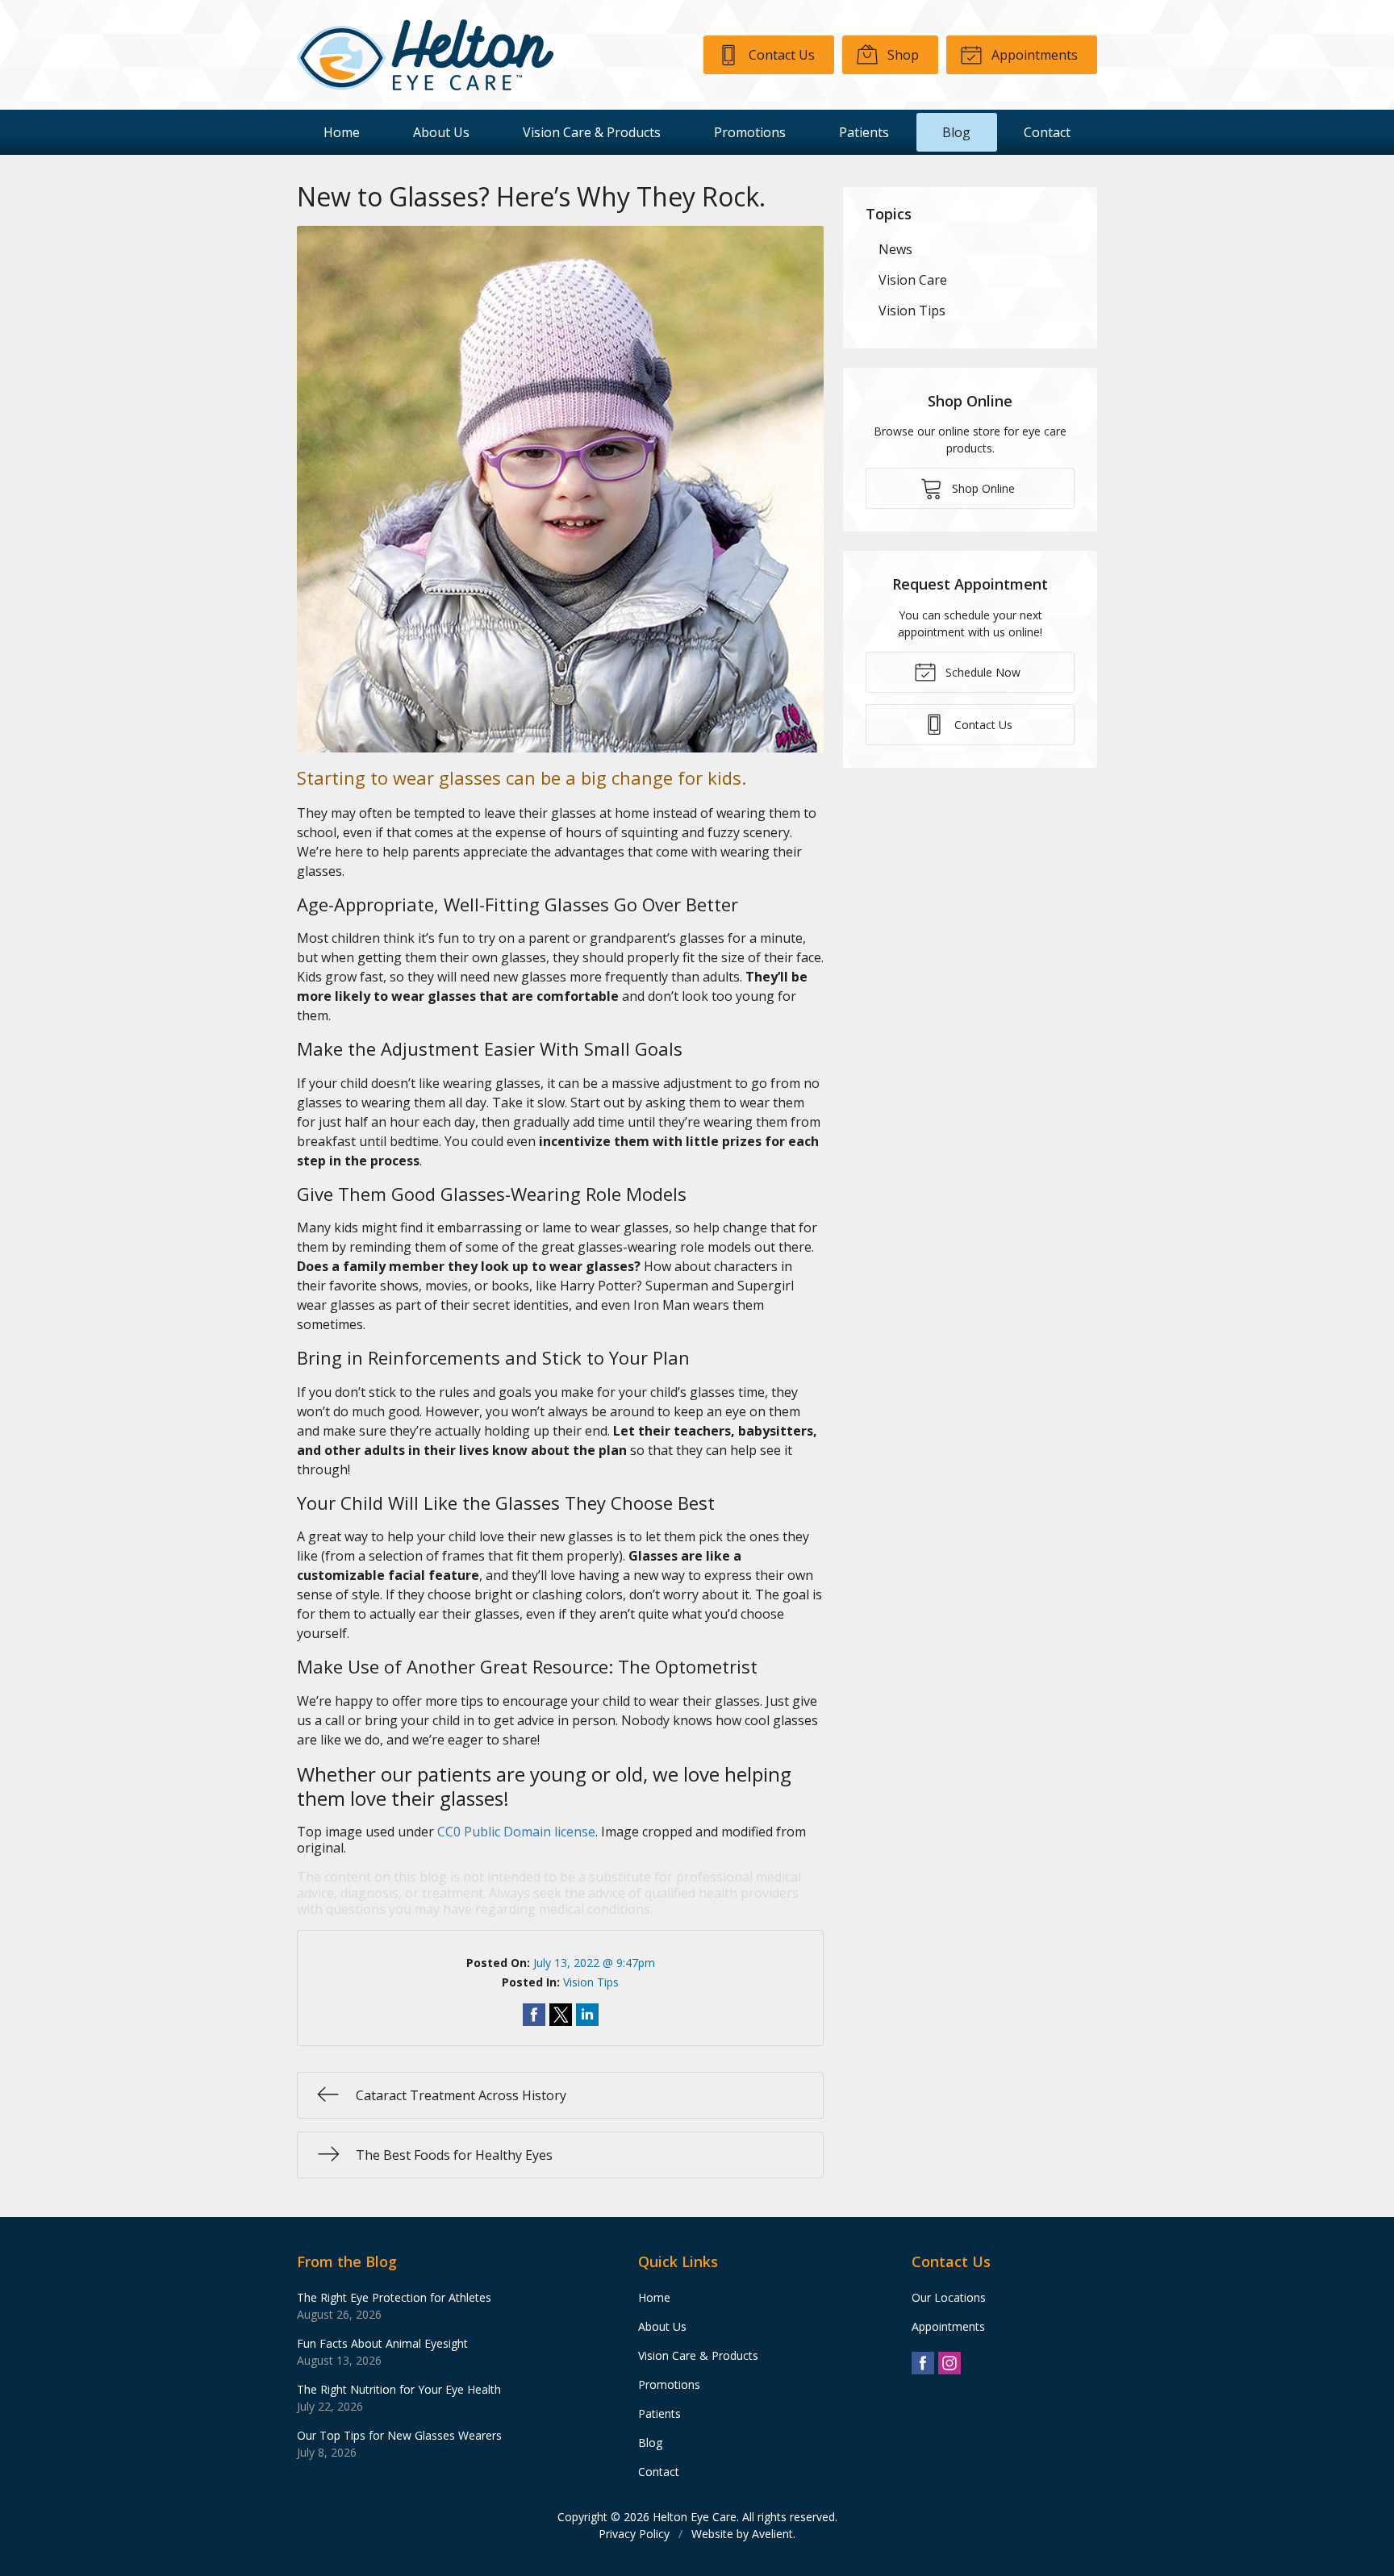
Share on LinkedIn (587, 2015)
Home (342, 132)
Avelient (772, 2534)
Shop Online (982, 488)
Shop (902, 55)
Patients (864, 132)
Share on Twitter (561, 2015)
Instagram (950, 2363)
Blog (956, 132)
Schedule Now (981, 672)
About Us (441, 132)
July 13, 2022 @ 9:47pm (594, 1963)
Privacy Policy (634, 2534)
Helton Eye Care (695, 2517)
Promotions (750, 132)
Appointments (1033, 55)
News (895, 249)
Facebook (923, 2363)
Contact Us (780, 55)
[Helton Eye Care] (425, 55)
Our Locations (949, 2297)
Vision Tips (591, 1982)
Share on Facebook (534, 2015)
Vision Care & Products (592, 132)
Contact (1047, 132)
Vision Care (913, 280)
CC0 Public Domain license (516, 1832)
